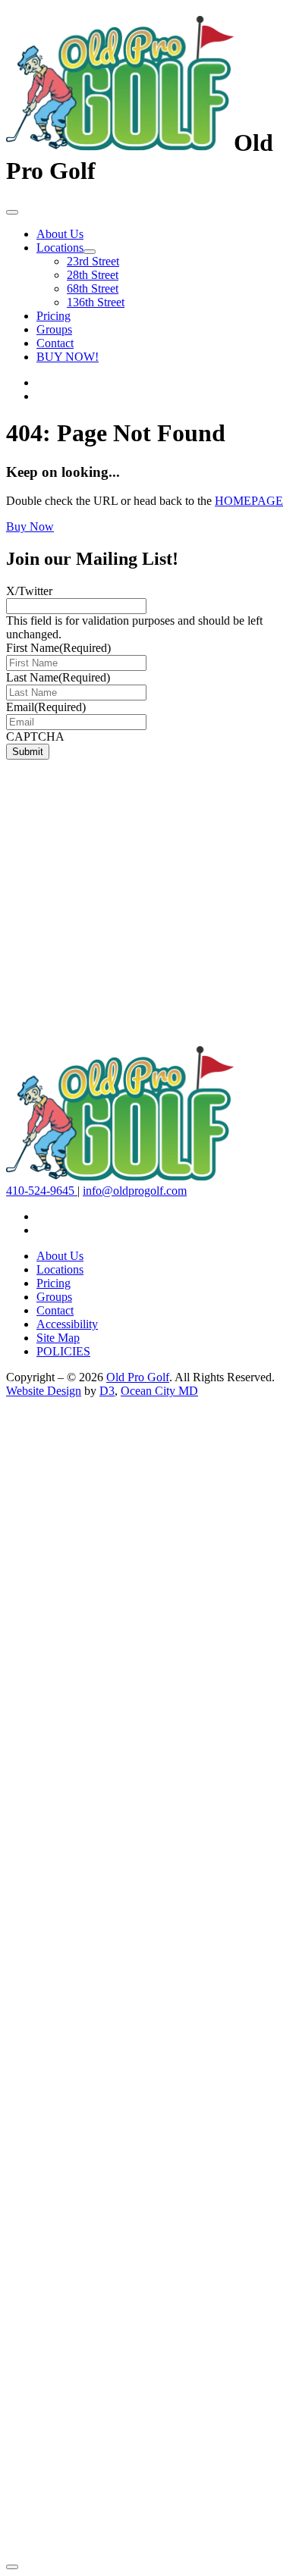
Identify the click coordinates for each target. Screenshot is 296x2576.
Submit (28, 752)
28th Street (93, 275)
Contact (55, 343)
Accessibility (67, 1324)
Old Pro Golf (138, 1377)
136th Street (96, 302)
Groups (54, 329)
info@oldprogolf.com (135, 1191)
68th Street (93, 288)
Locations (60, 248)
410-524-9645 (42, 1191)
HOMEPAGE (249, 501)
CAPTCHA (35, 736)
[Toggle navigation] (12, 212)
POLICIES (63, 1351)
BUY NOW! (68, 357)
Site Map (58, 1338)
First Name (58, 648)
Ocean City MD (159, 1391)
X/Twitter (29, 591)
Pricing (54, 316)
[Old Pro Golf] (120, 143)
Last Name (58, 677)
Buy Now (30, 526)
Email (46, 707)
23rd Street (93, 261)
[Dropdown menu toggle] (90, 252)
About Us (60, 234)
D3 (107, 1391)
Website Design (44, 1391)
